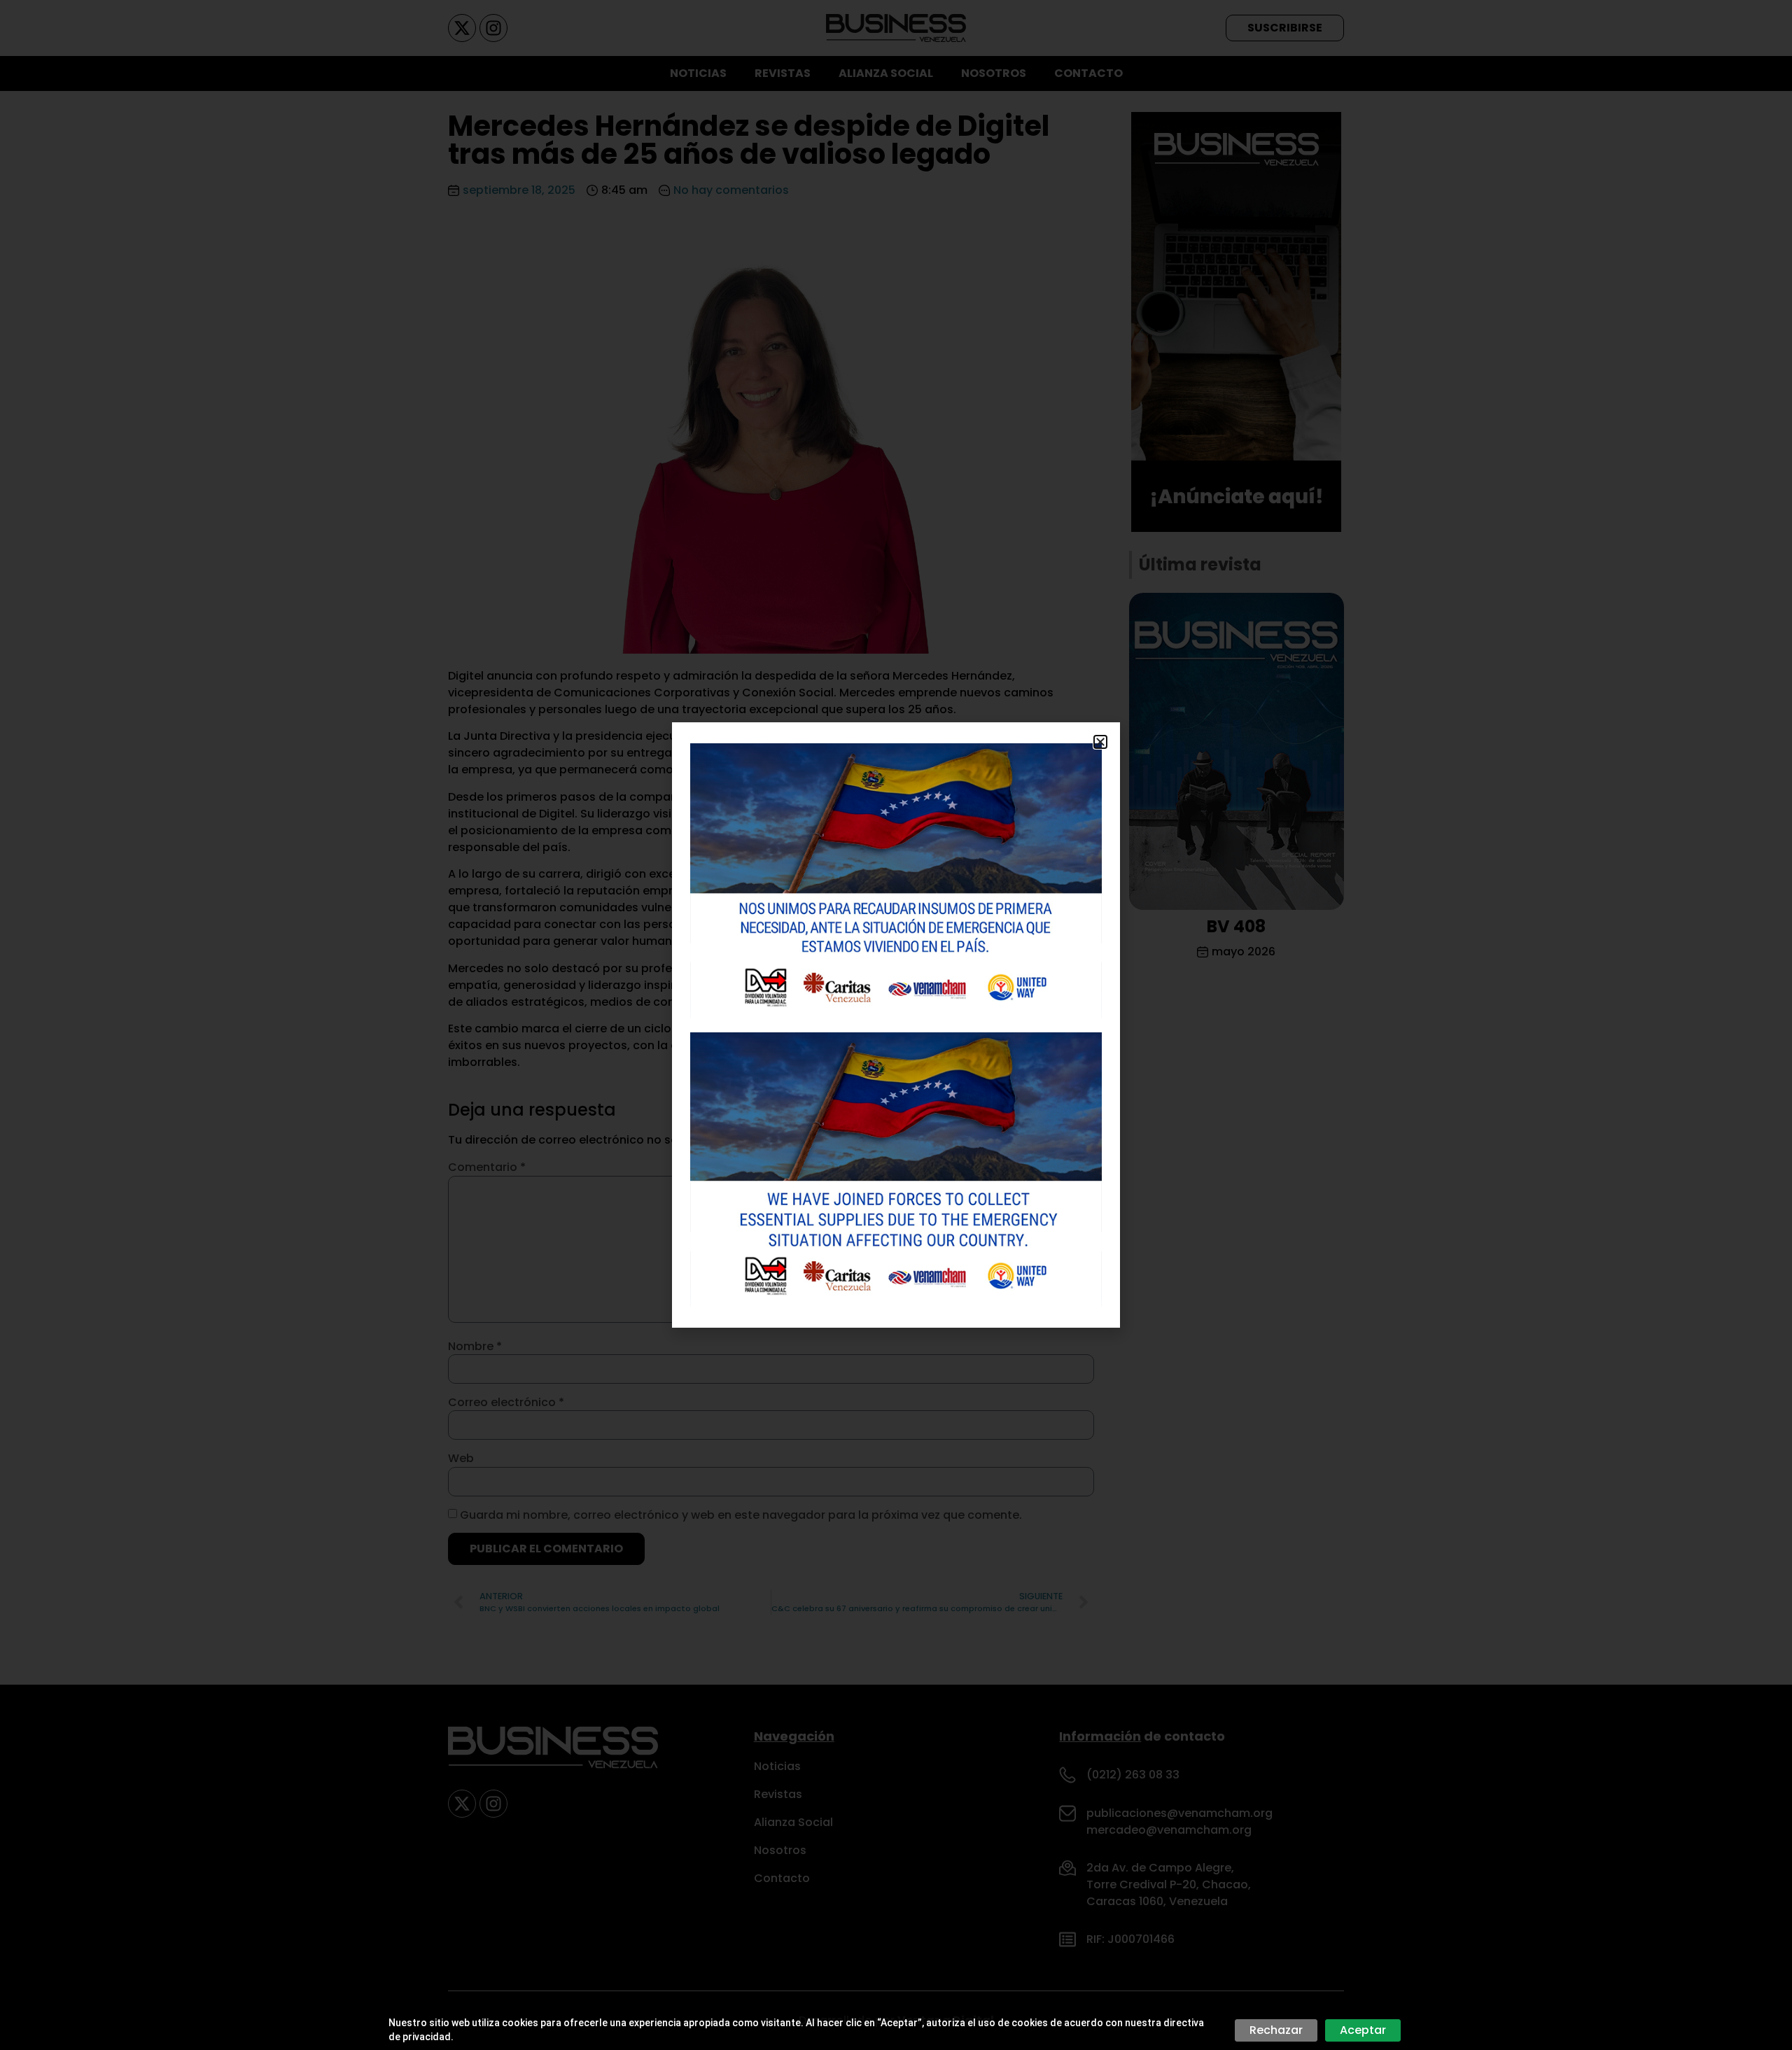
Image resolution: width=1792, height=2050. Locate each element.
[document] (896, 1025)
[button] (1100, 742)
